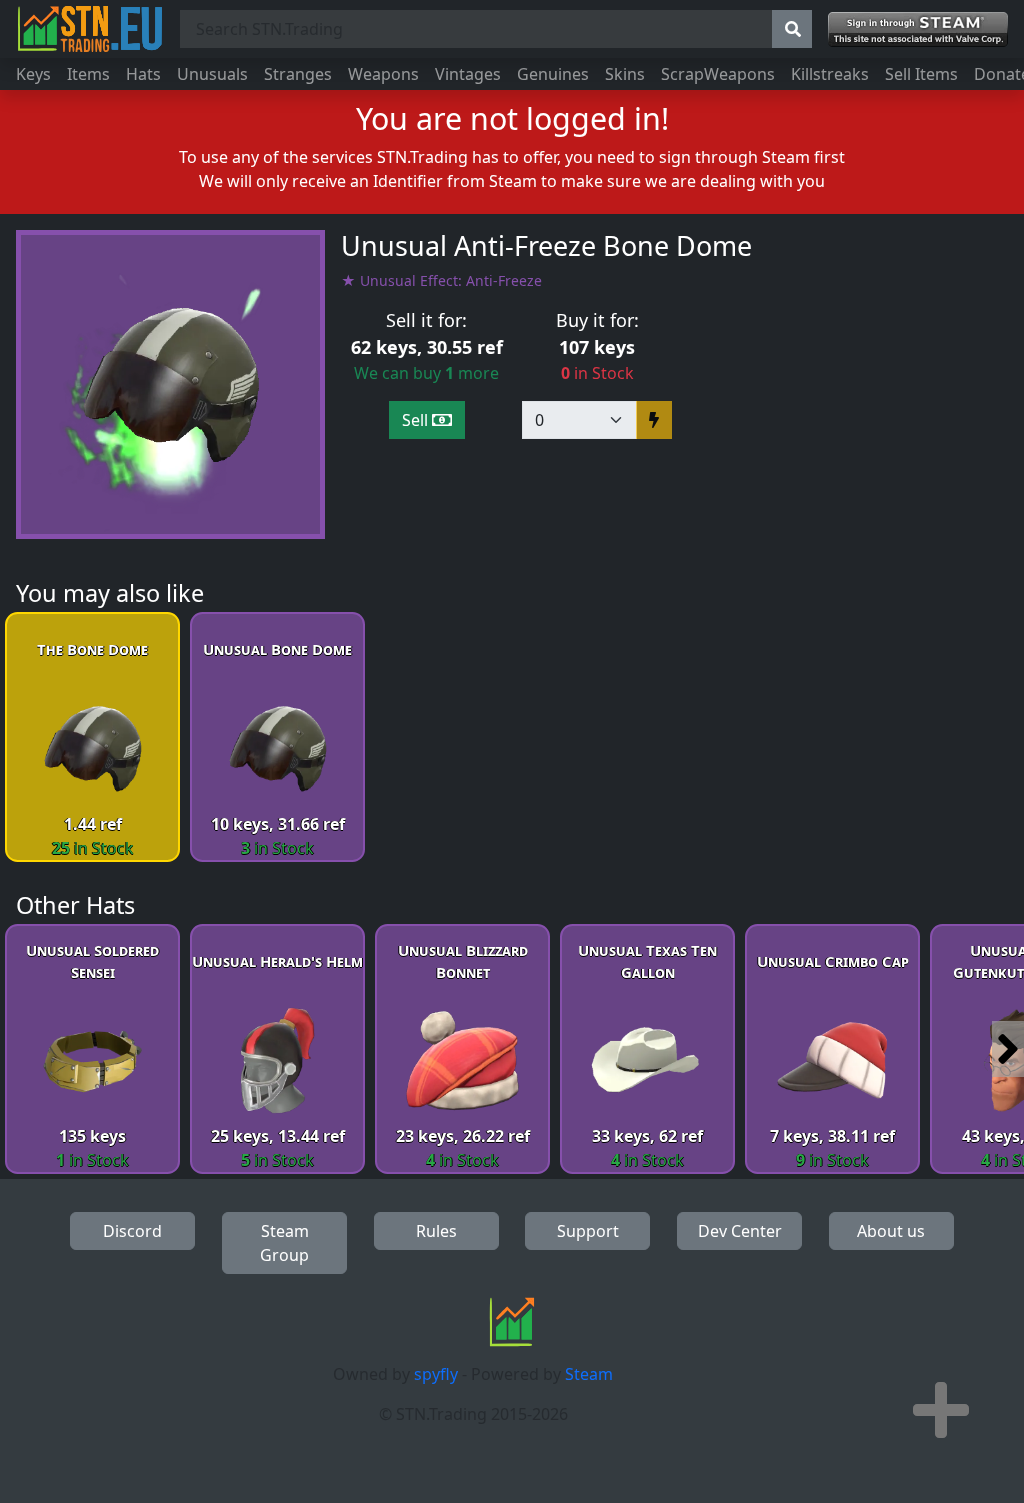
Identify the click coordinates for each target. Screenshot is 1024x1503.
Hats (143, 74)
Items (88, 74)
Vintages (468, 74)
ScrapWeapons (718, 74)
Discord (132, 1231)
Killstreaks (830, 74)
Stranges (298, 74)
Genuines (553, 74)
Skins (625, 74)
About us (891, 1231)
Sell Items (921, 74)
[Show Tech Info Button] (941, 1410)
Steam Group (284, 1243)
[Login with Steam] (918, 29)
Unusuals (212, 74)
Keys (33, 74)
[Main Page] (90, 29)
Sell (417, 420)
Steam (589, 1374)
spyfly (436, 1374)
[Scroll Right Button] (1008, 1049)
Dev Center (740, 1231)
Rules (436, 1231)
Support (588, 1231)
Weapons (383, 74)
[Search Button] (792, 29)
